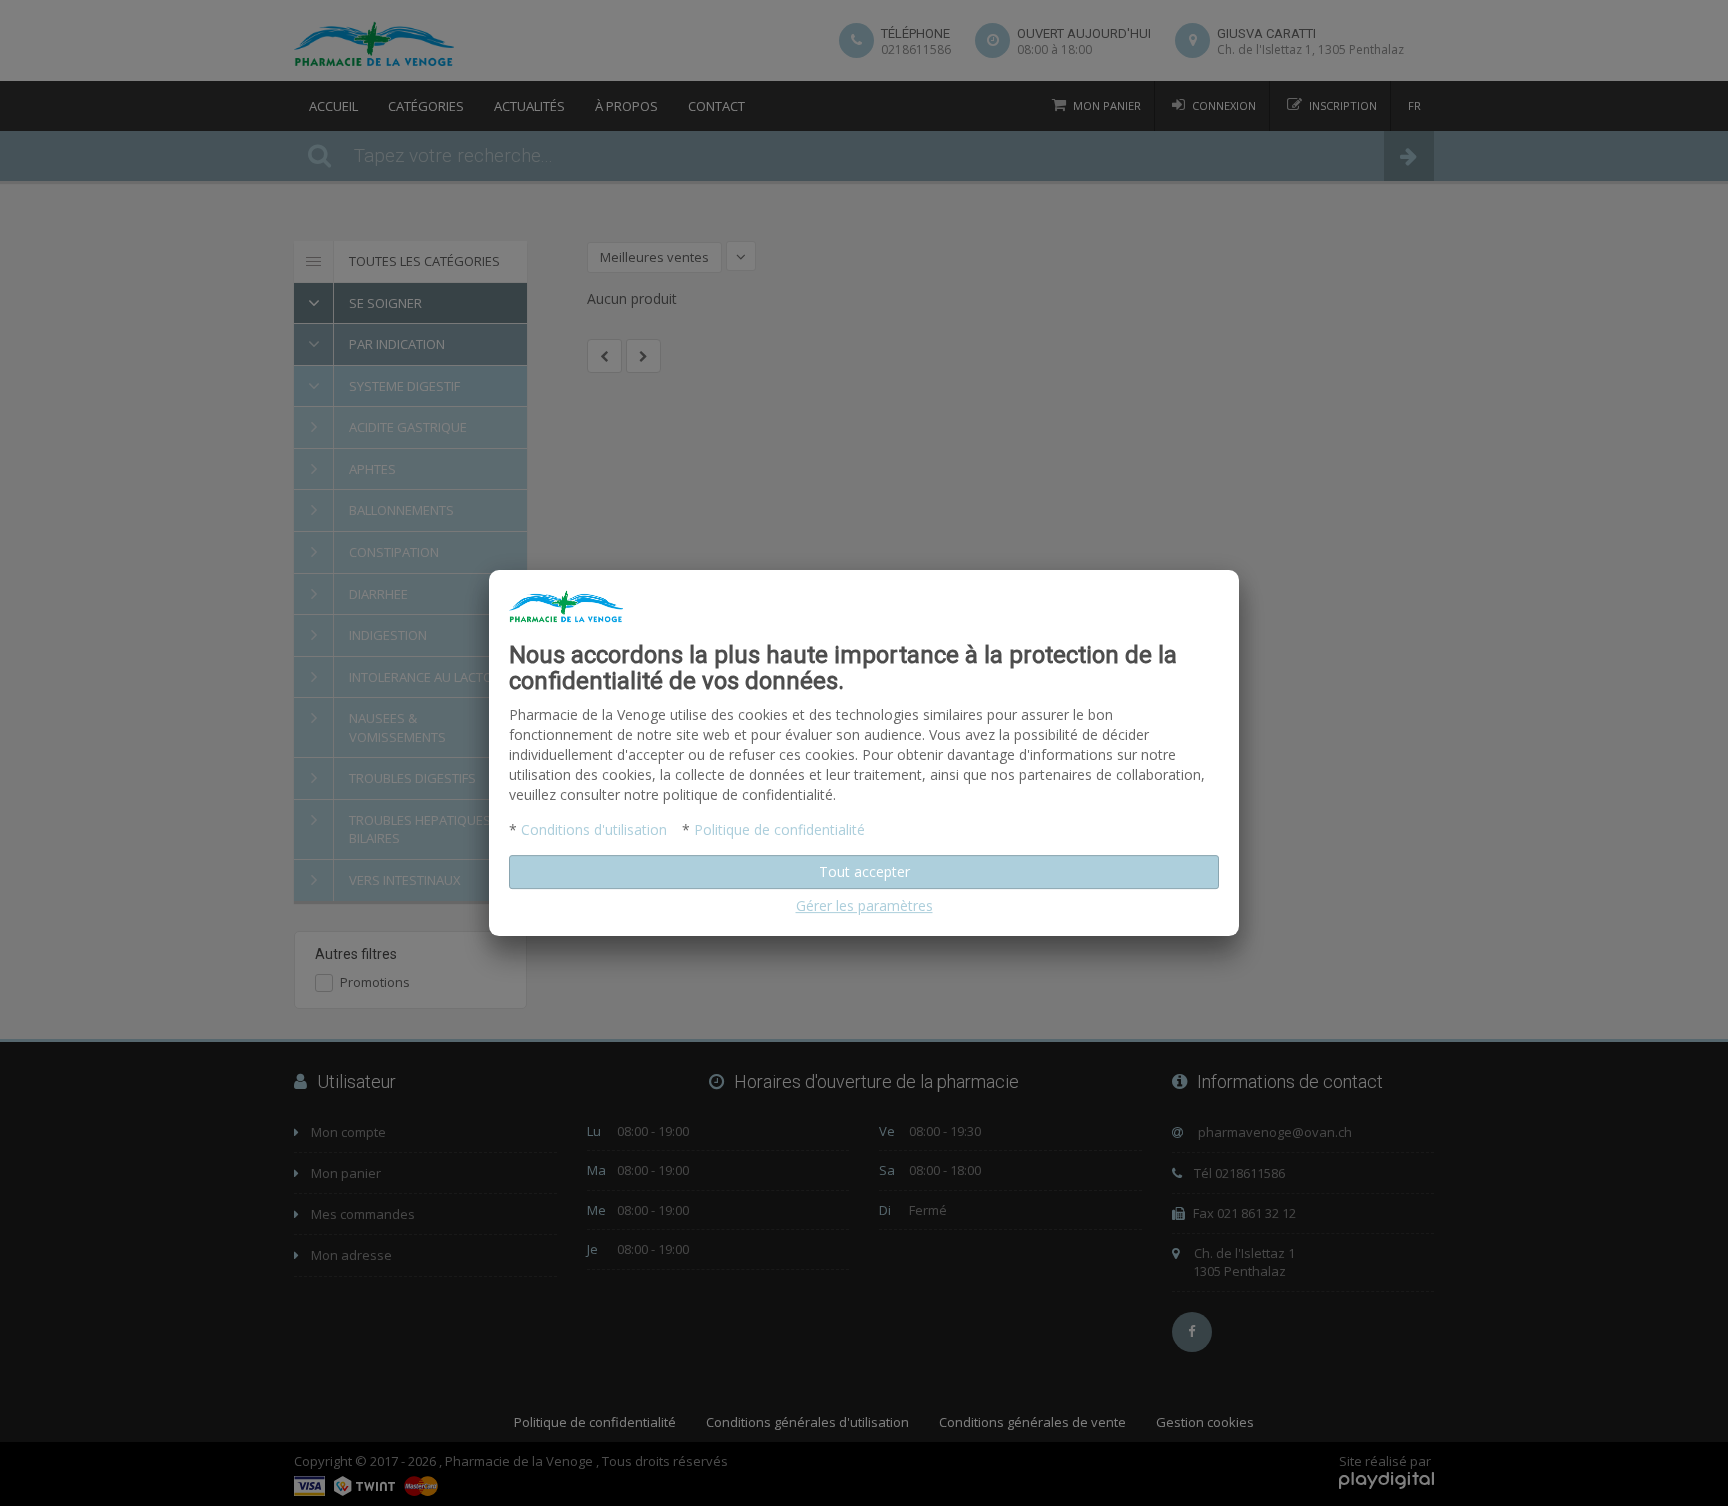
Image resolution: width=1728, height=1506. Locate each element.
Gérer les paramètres (864, 905)
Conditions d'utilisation (594, 829)
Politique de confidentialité (779, 829)
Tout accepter (864, 871)
